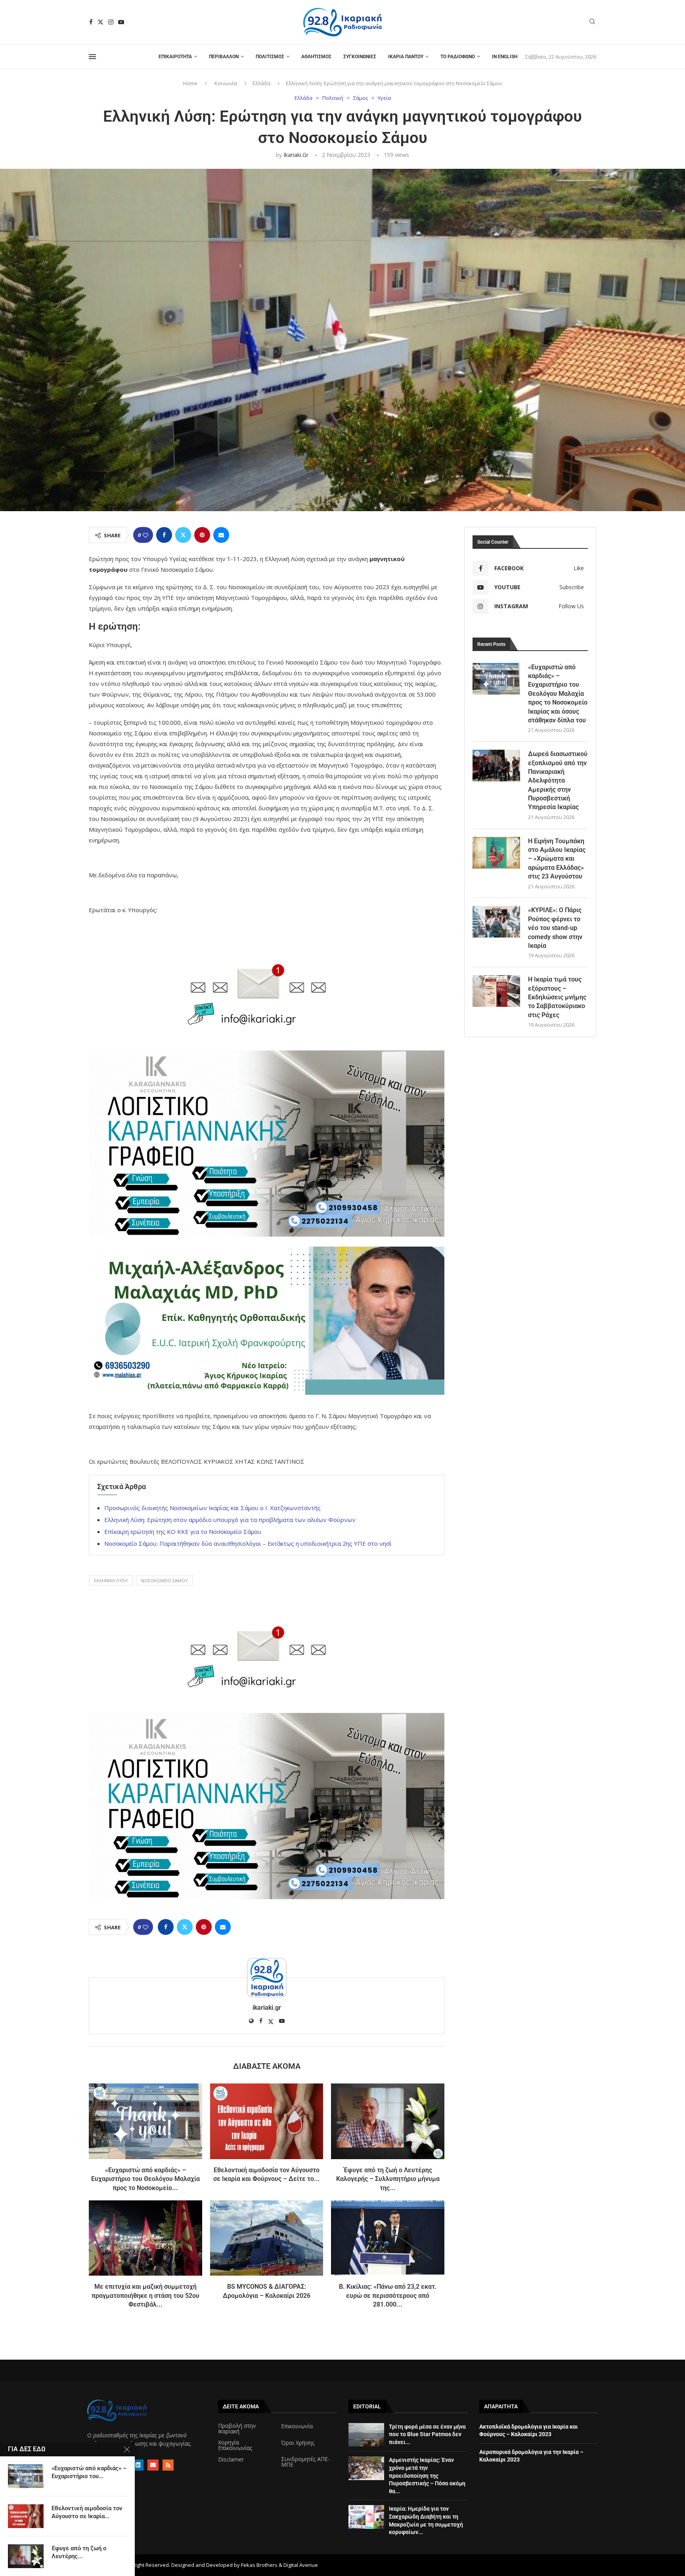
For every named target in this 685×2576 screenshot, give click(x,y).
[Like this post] (145, 535)
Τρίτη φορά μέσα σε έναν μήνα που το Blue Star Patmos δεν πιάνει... (427, 2434)
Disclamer (231, 2460)
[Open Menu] (92, 57)
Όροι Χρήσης (298, 2443)
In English (505, 57)
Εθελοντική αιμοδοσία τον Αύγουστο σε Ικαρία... (87, 2512)
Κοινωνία (226, 83)
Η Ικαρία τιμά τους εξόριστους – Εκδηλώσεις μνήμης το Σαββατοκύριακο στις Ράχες (557, 997)
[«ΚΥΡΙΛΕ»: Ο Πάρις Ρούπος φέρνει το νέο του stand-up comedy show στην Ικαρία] (496, 922)
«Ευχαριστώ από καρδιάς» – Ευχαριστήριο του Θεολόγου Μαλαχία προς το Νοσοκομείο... (145, 2179)
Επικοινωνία (297, 2426)
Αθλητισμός (316, 57)
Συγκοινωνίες (360, 57)
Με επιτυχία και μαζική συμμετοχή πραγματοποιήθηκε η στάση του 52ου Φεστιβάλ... (145, 2295)
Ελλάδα (261, 83)
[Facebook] (91, 22)
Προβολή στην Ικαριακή (237, 2429)
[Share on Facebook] (164, 535)
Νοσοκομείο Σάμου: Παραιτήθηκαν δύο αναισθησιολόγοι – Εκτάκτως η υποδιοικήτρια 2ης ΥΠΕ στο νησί (248, 1543)
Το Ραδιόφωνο (458, 57)
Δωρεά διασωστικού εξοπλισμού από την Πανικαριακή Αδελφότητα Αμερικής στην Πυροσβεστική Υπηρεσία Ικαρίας (558, 780)
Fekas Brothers (259, 2565)
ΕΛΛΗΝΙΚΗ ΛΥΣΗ (111, 1580)
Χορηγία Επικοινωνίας (235, 2445)
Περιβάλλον (224, 57)
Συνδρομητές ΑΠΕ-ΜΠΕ (305, 2462)
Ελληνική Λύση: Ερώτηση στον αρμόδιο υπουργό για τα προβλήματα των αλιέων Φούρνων (230, 1520)
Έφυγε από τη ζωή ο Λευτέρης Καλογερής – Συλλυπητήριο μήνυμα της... (388, 2179)
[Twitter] (100, 22)
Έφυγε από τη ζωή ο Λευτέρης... (79, 2552)
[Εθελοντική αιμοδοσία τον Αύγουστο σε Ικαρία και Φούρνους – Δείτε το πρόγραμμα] (267, 2121)
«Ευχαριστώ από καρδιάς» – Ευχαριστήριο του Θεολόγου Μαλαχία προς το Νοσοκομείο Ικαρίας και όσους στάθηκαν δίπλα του (558, 694)
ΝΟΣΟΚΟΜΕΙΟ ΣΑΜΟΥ (165, 1580)
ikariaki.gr (296, 155)
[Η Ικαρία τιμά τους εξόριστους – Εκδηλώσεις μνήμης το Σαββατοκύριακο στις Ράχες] (496, 991)
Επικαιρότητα (175, 57)
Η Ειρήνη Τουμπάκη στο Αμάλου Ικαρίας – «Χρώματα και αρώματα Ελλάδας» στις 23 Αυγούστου (557, 859)
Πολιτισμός (270, 57)
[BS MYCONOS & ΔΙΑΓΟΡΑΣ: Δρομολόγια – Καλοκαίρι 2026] (267, 2238)
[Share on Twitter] (183, 535)
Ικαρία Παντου (406, 57)
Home (190, 83)
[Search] (592, 22)
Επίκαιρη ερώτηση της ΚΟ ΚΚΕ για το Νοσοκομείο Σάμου (183, 1531)
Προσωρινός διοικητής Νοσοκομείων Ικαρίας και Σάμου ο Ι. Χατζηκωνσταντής (212, 1508)
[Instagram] (111, 22)
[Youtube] (121, 22)
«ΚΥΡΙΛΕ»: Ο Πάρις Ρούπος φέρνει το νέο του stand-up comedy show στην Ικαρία (555, 928)
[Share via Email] (221, 535)
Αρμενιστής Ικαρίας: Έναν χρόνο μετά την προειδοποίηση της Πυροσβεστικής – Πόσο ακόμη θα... (427, 2475)
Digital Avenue (301, 2565)
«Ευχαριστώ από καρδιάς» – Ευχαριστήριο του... (89, 2472)
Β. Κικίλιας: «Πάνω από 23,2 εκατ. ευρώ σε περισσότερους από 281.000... (388, 2295)
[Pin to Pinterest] (202, 535)
